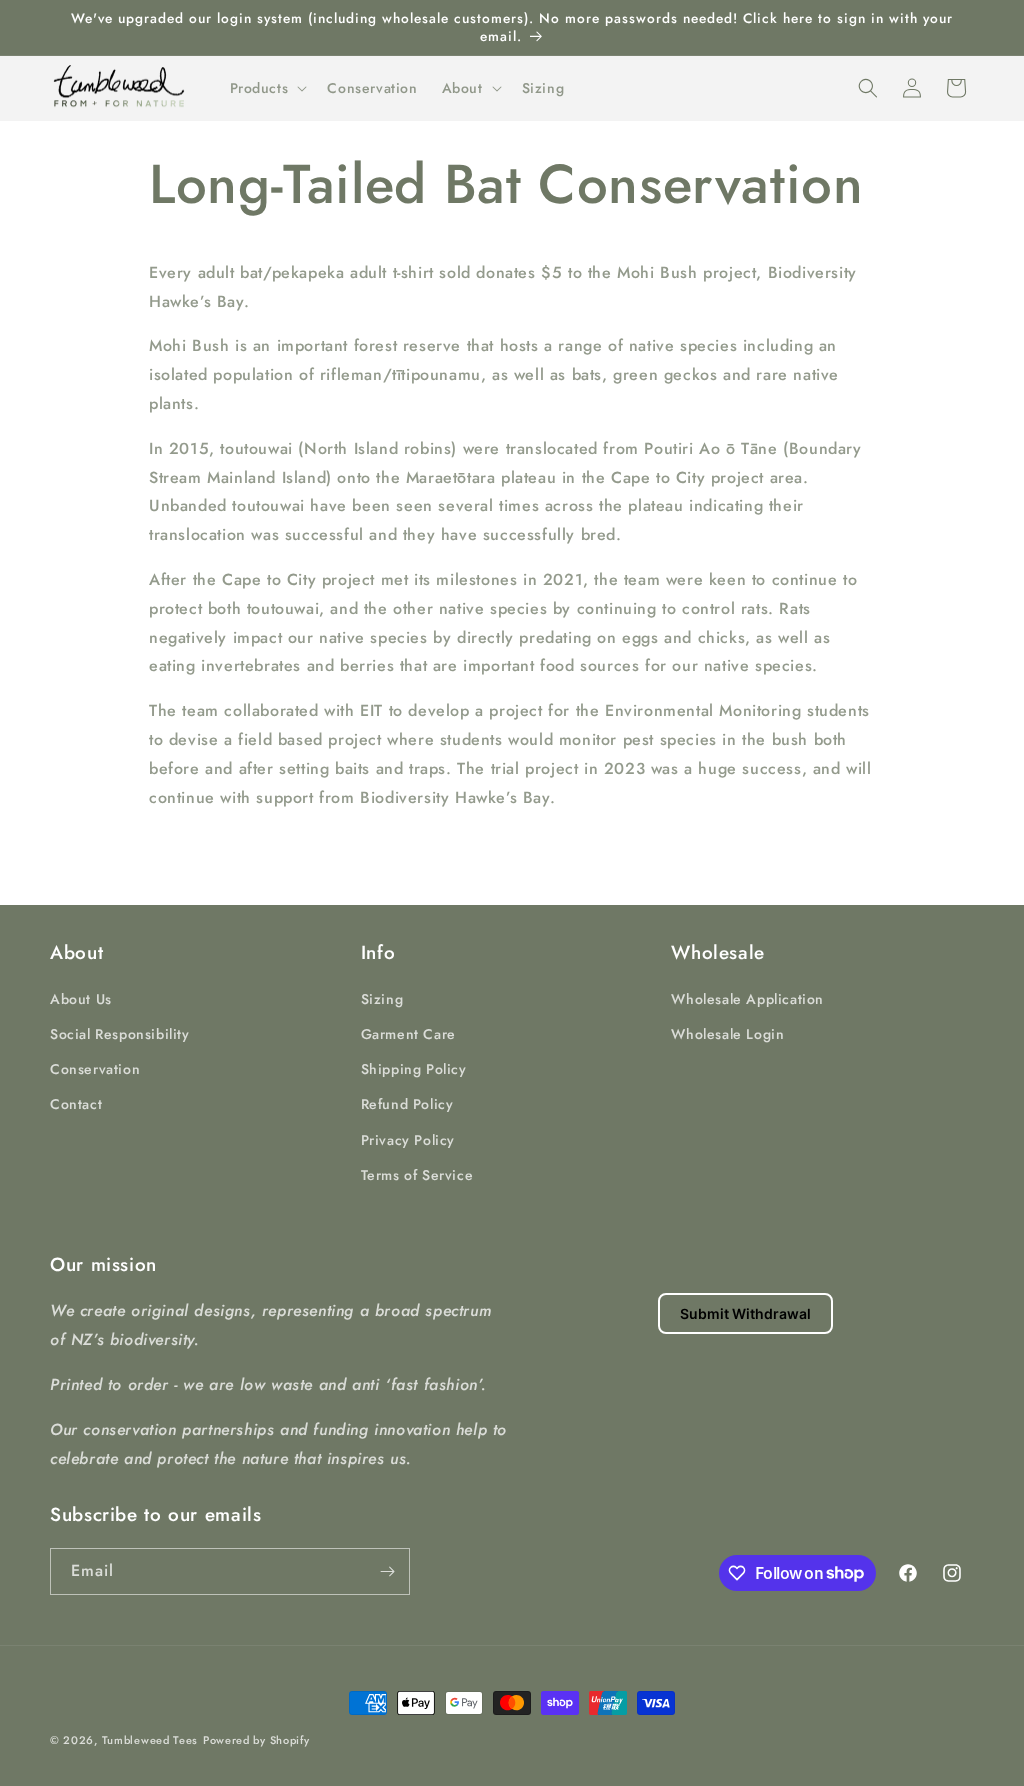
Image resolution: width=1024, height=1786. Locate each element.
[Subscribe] (387, 1571)
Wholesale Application (747, 999)
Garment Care (408, 1034)
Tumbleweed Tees (150, 1740)
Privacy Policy (408, 1140)
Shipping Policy (414, 1069)
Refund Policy (407, 1104)
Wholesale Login (727, 1034)
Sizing (382, 999)
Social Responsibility (120, 1034)
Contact (76, 1104)
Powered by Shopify (256, 1740)
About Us (81, 999)
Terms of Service (417, 1175)
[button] (267, 88)
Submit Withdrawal (745, 1313)
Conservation (95, 1069)
